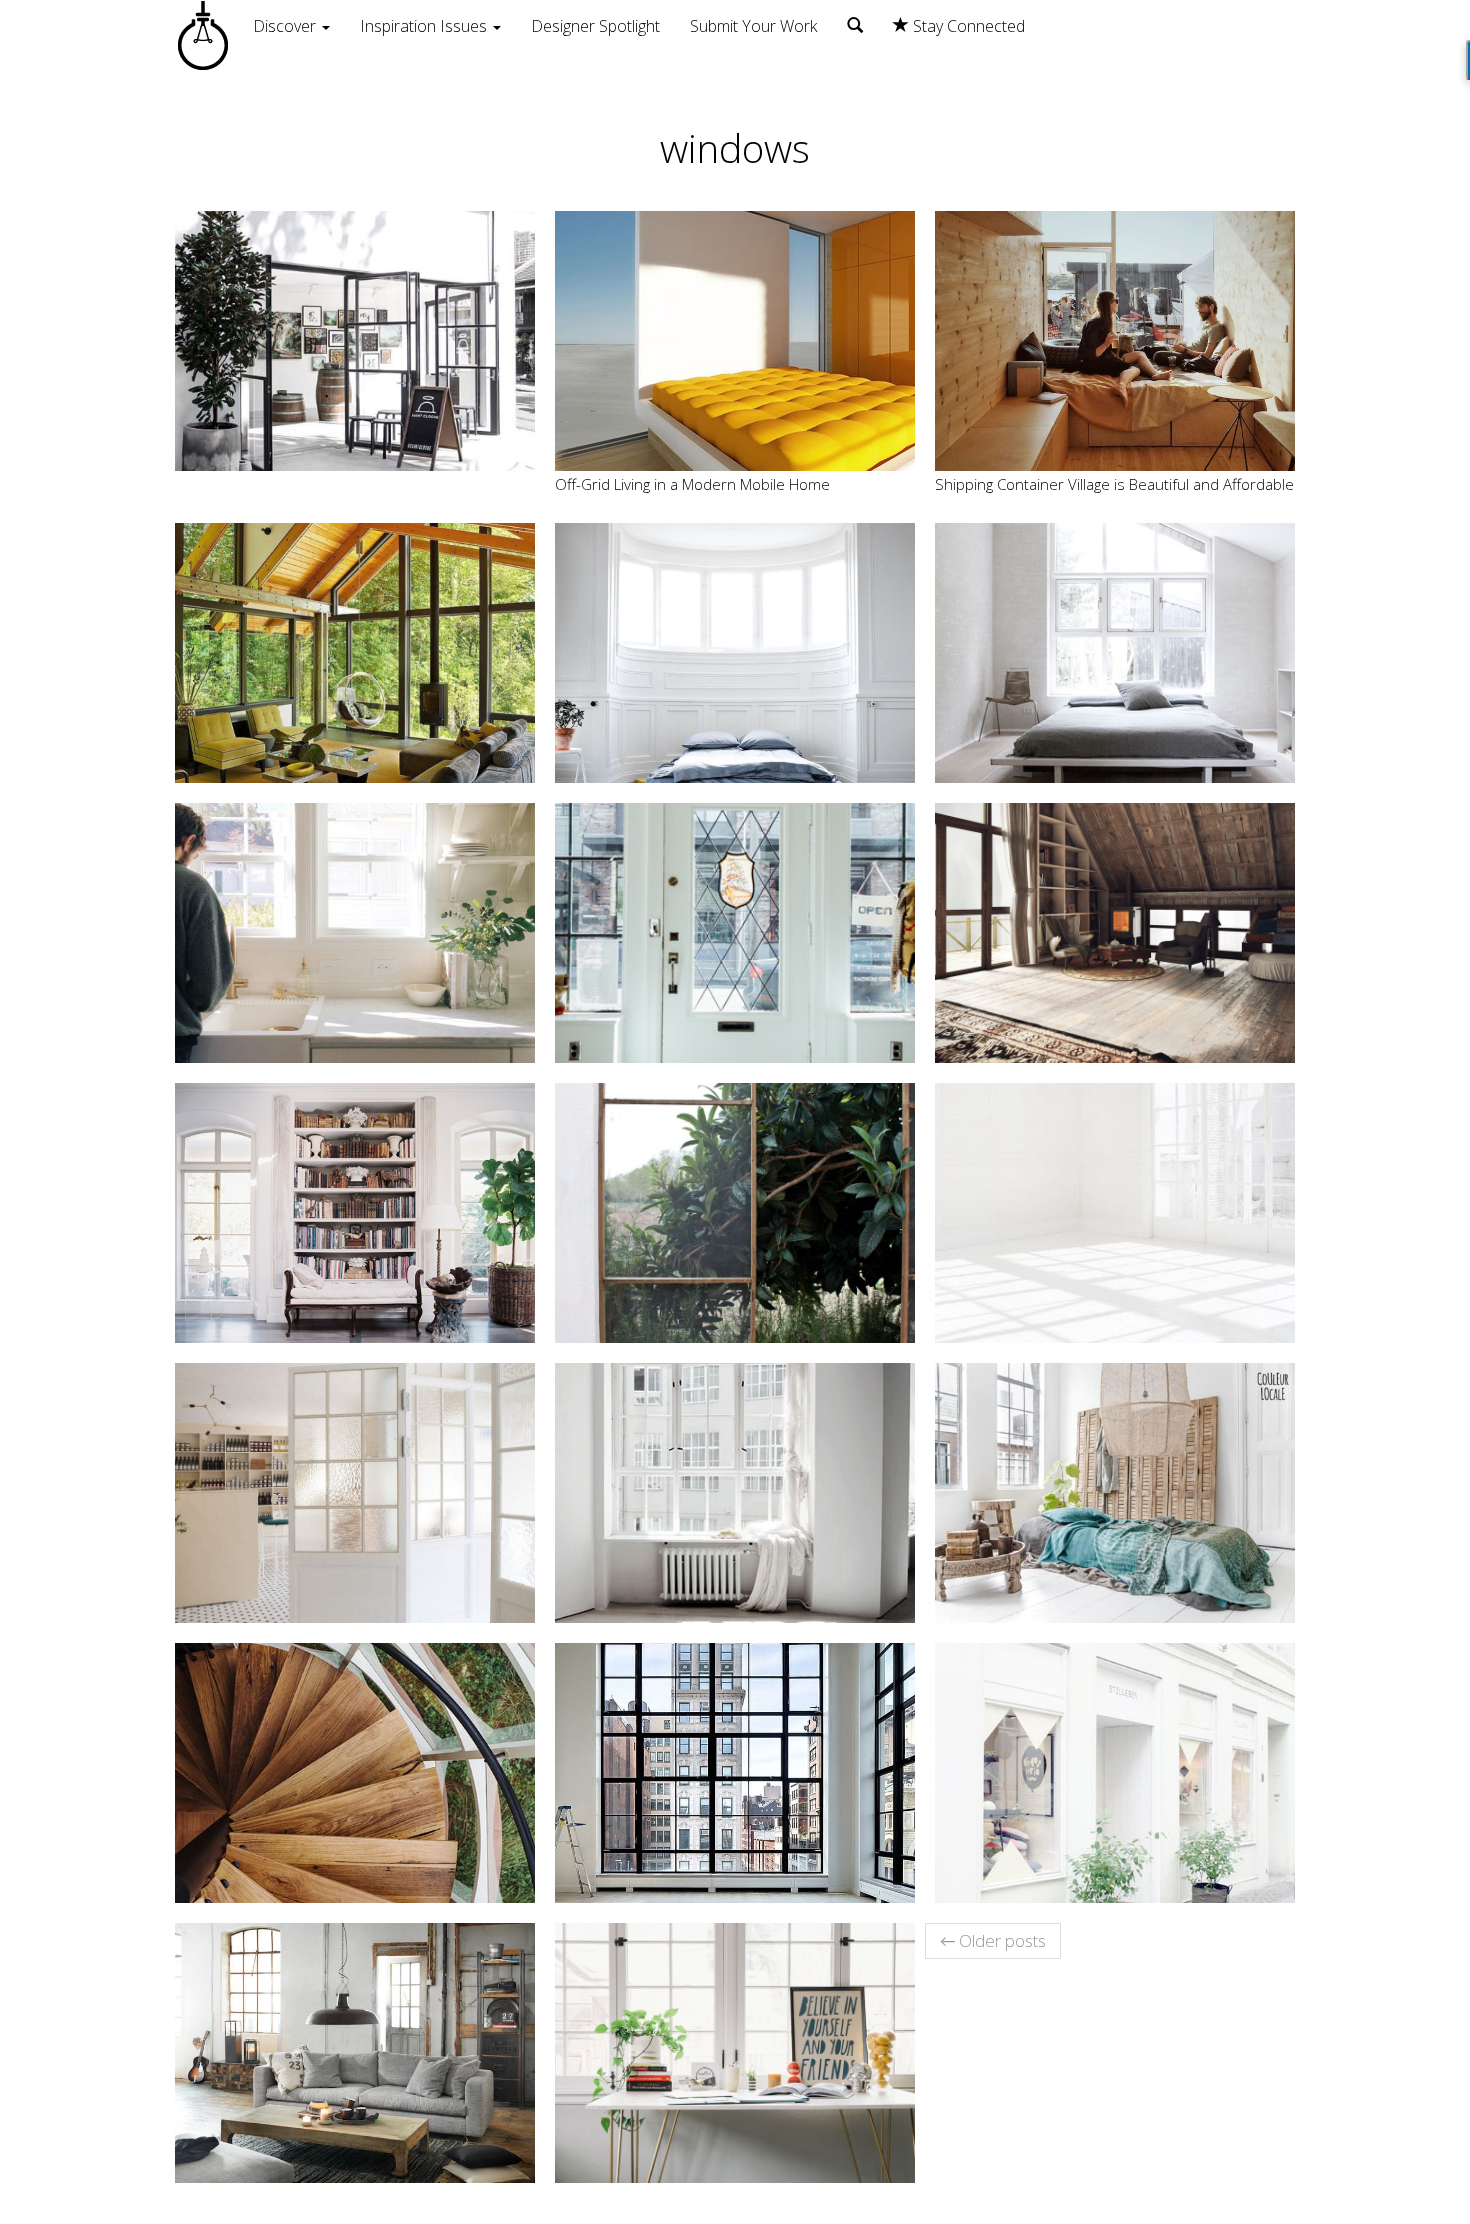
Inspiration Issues (425, 26)
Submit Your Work (753, 26)
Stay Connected (967, 26)
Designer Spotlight (595, 26)
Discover (286, 26)
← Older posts (993, 1940)
